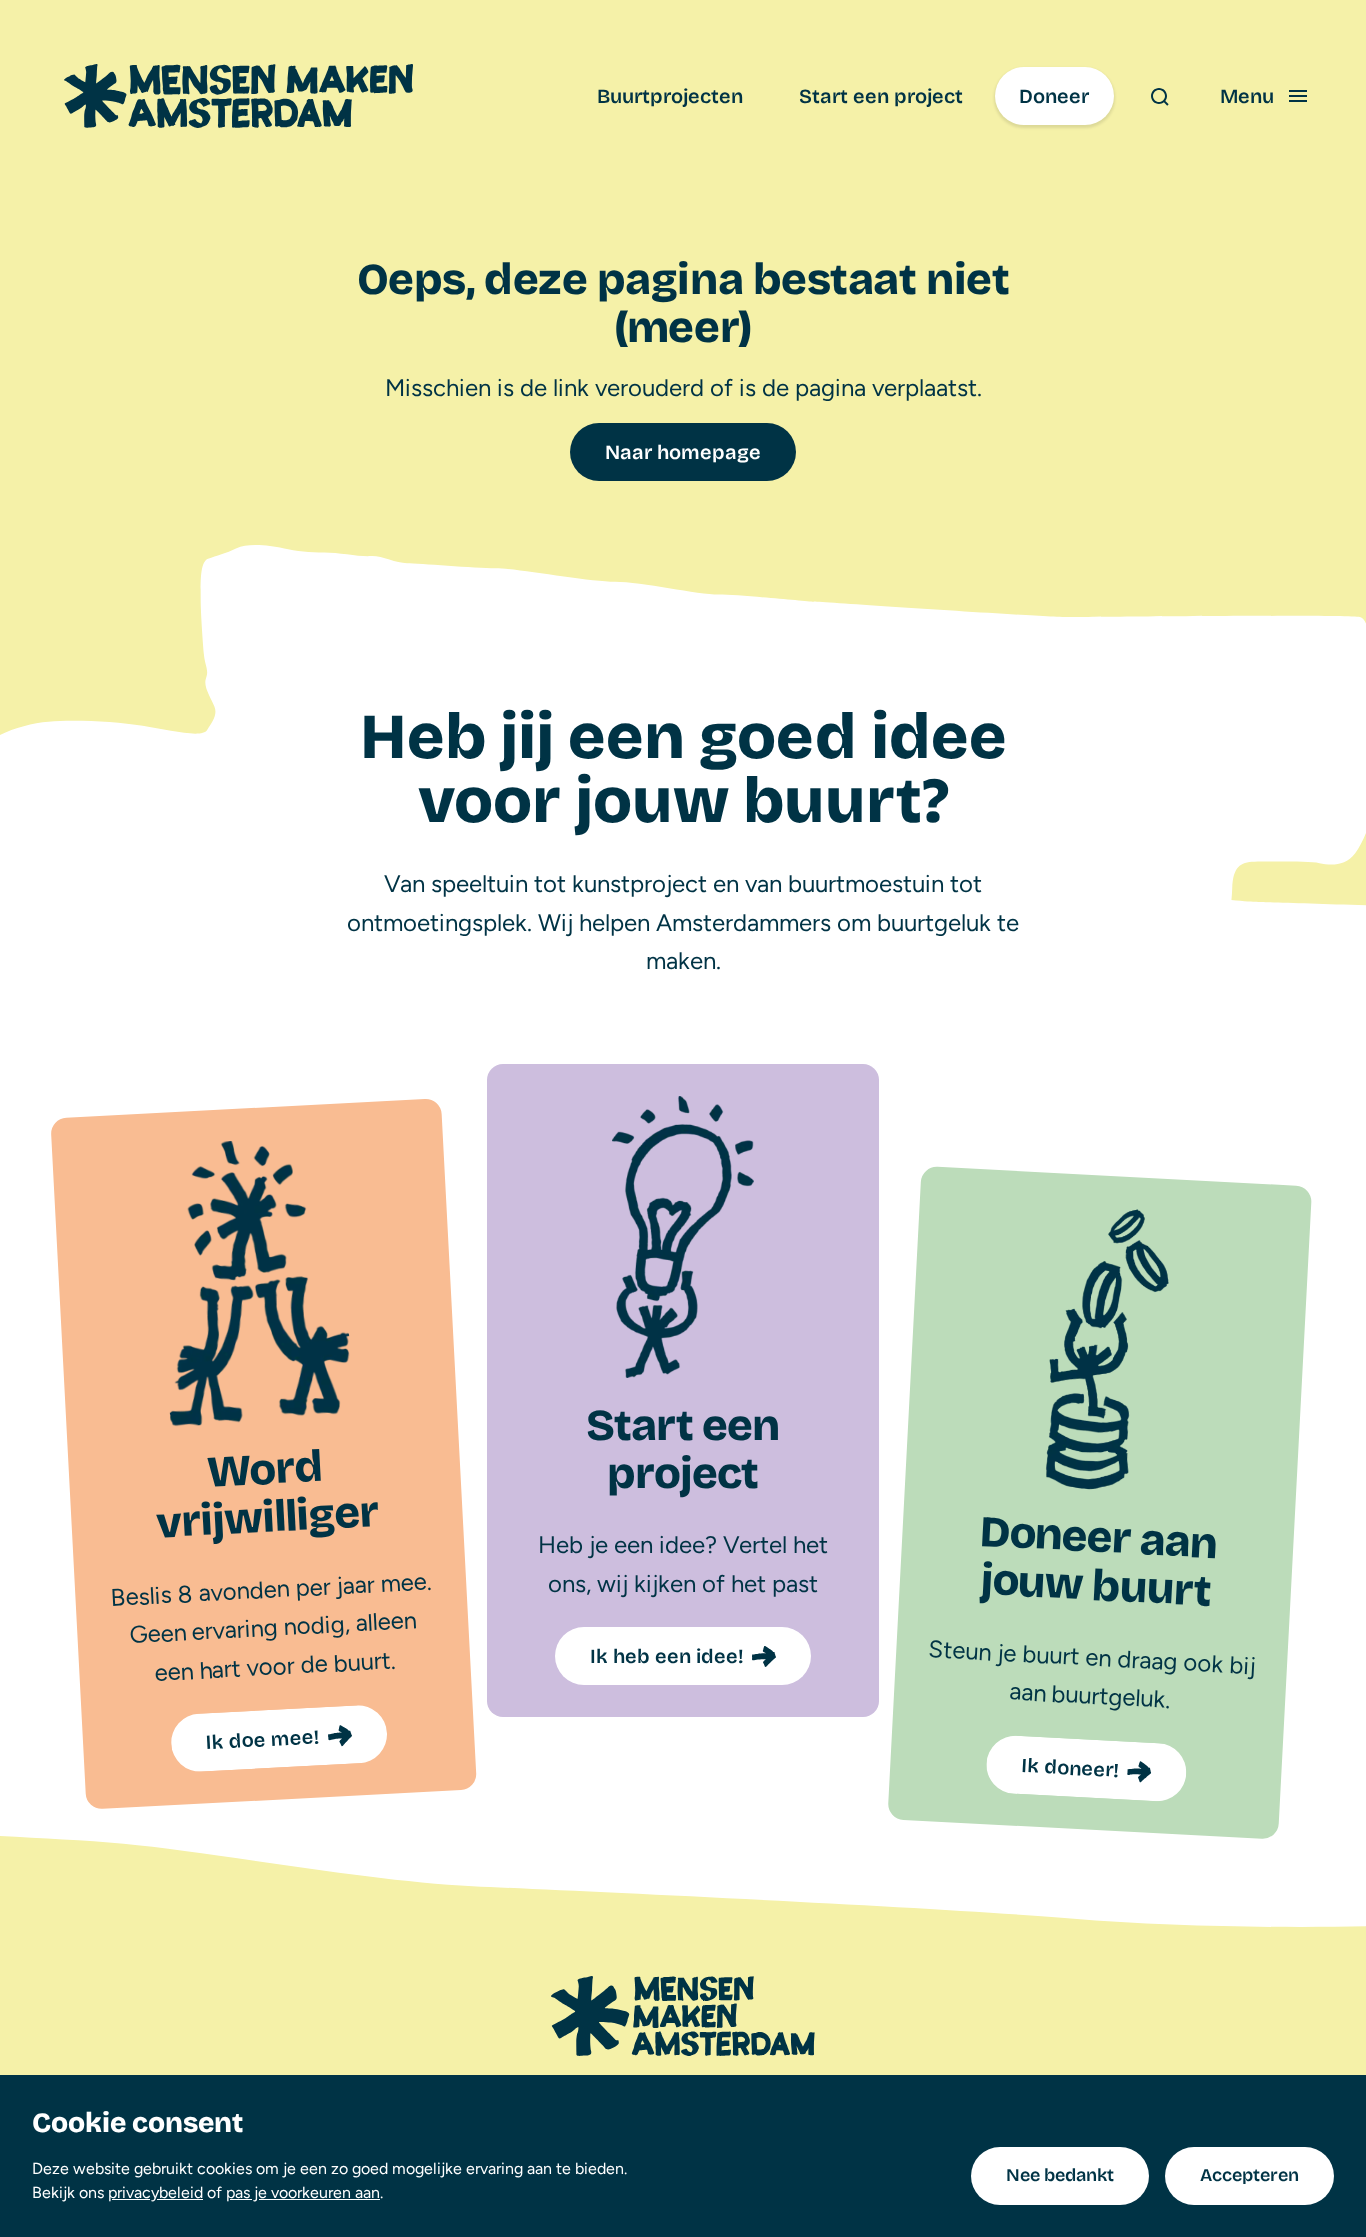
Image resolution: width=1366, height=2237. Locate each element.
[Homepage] (683, 2016)
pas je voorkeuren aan (303, 2192)
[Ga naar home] (238, 96)
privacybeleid (155, 2192)
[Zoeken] (1159, 96)
